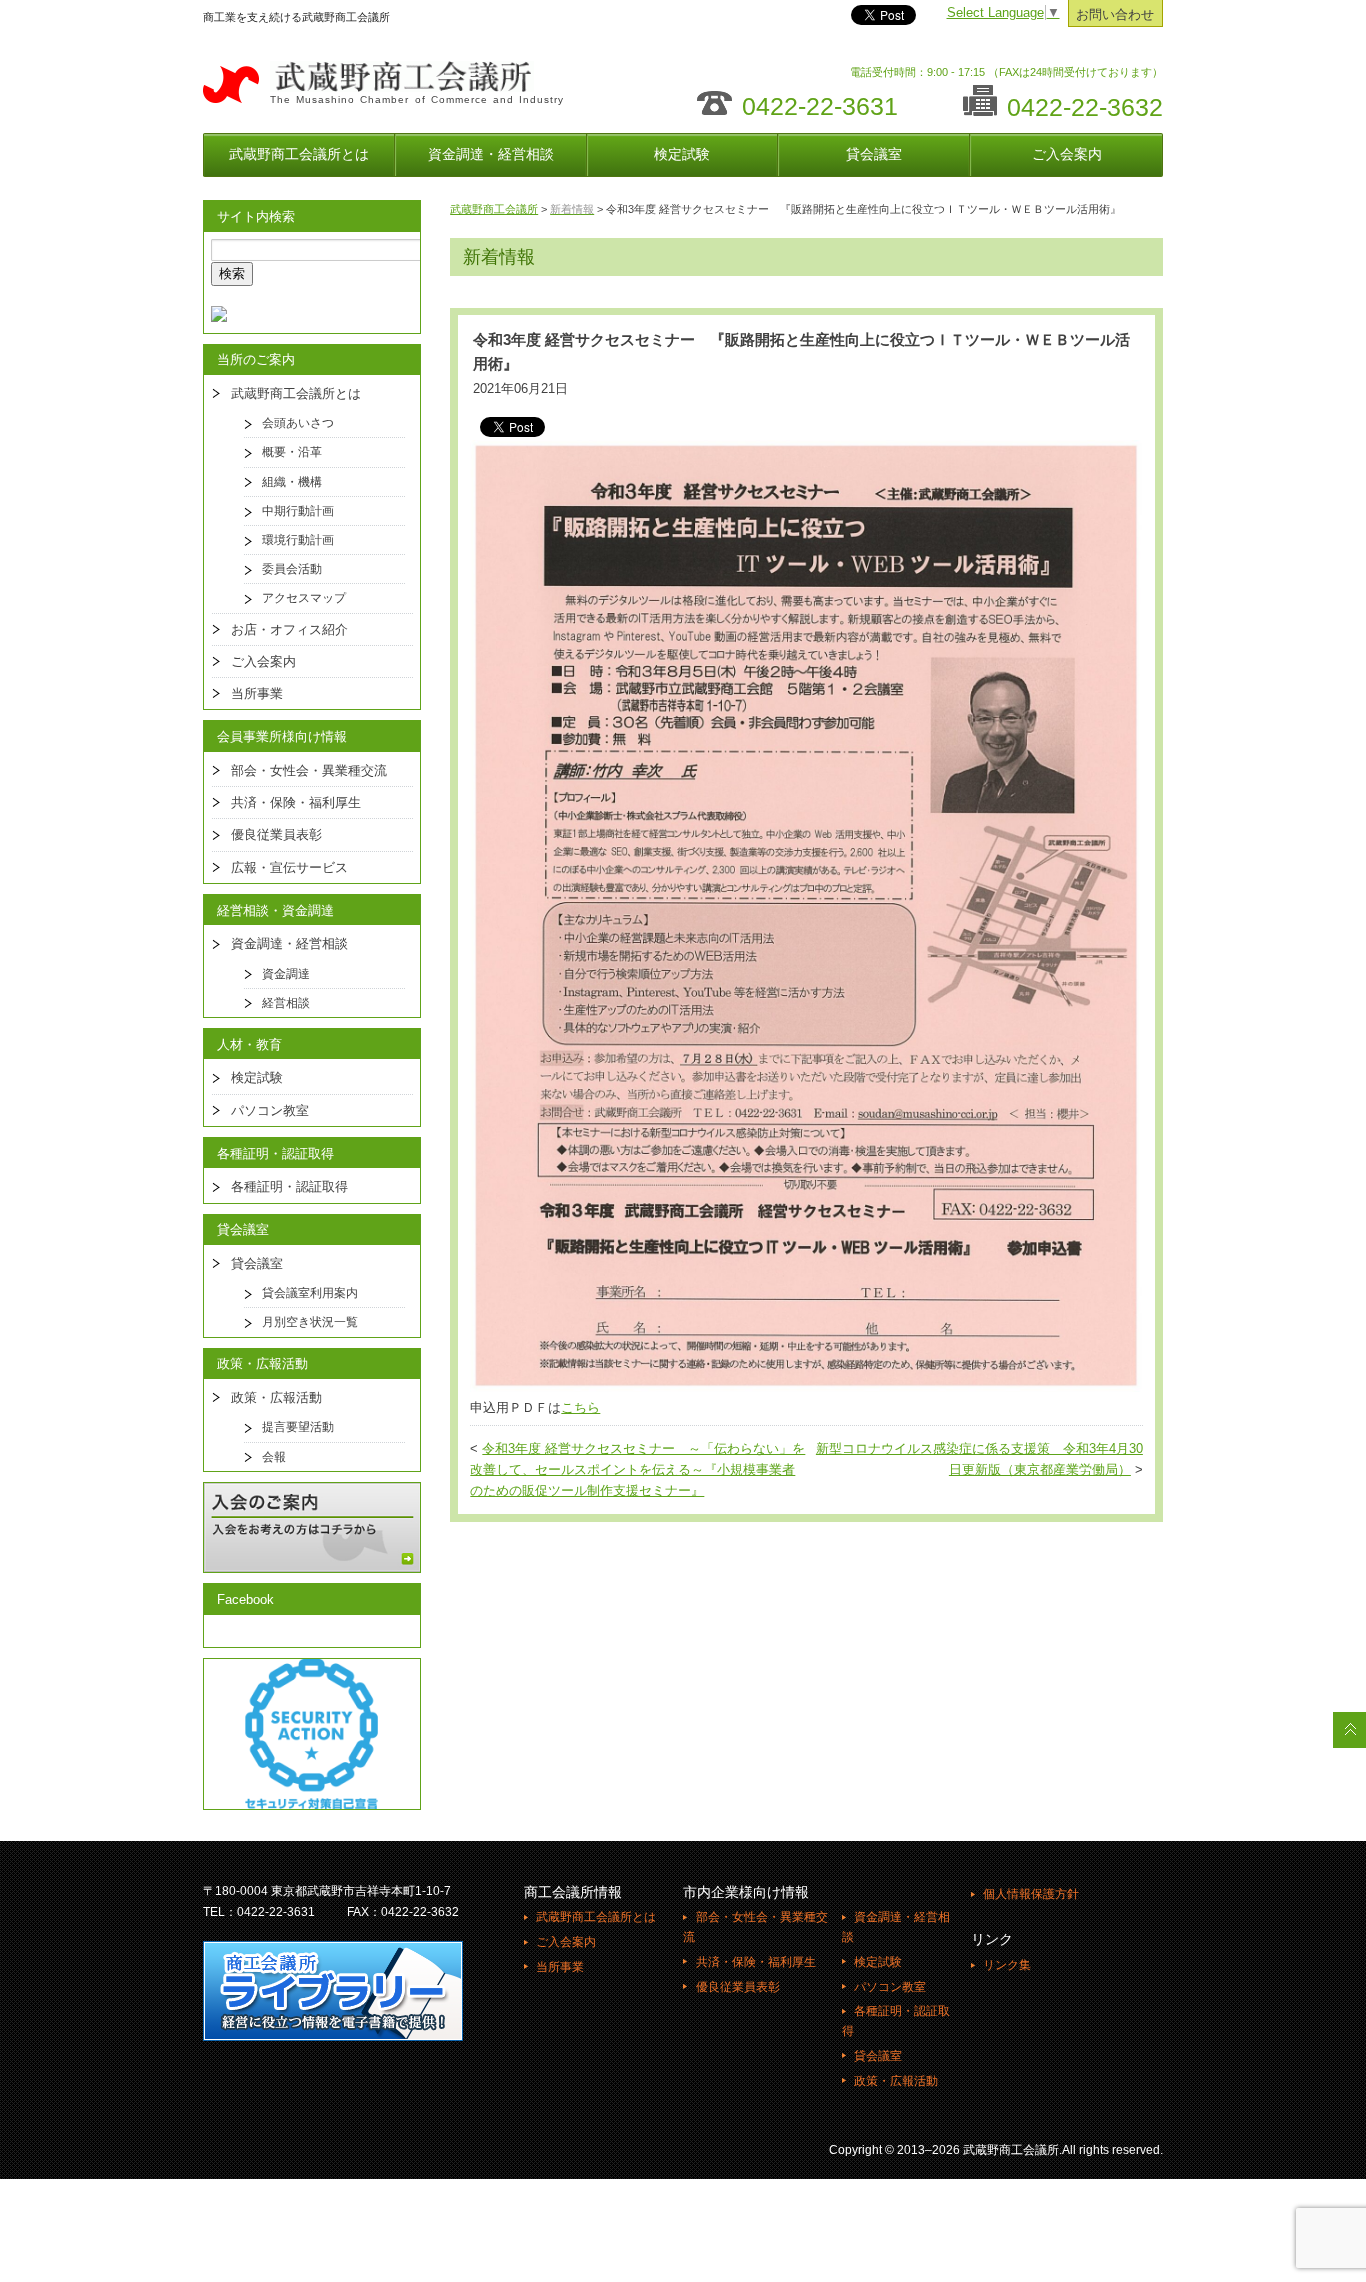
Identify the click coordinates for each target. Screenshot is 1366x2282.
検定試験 (682, 154)
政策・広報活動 (276, 1397)
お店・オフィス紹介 (289, 629)
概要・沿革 (292, 452)
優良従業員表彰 (276, 834)
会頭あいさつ (298, 423)
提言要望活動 (298, 1427)
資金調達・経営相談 (491, 154)
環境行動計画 (298, 540)
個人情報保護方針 (1031, 1894)
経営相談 (286, 1003)
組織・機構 (292, 482)
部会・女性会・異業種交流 (309, 770)
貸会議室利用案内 (310, 1293)
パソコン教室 (270, 1110)
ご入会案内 (1067, 154)
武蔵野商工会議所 (494, 209)
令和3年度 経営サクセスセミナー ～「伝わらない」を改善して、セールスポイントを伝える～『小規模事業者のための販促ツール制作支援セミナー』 (637, 1470)
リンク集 (1007, 1965)
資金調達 (286, 974)
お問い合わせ (1115, 15)
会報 (274, 1457)
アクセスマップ (304, 598)
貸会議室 (874, 154)
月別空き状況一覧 (310, 1322)
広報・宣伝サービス (289, 867)
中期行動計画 (298, 511)
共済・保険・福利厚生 (296, 802)
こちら (580, 1408)
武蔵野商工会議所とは (299, 154)
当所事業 (257, 693)
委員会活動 (292, 569)
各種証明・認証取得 (289, 1186)
